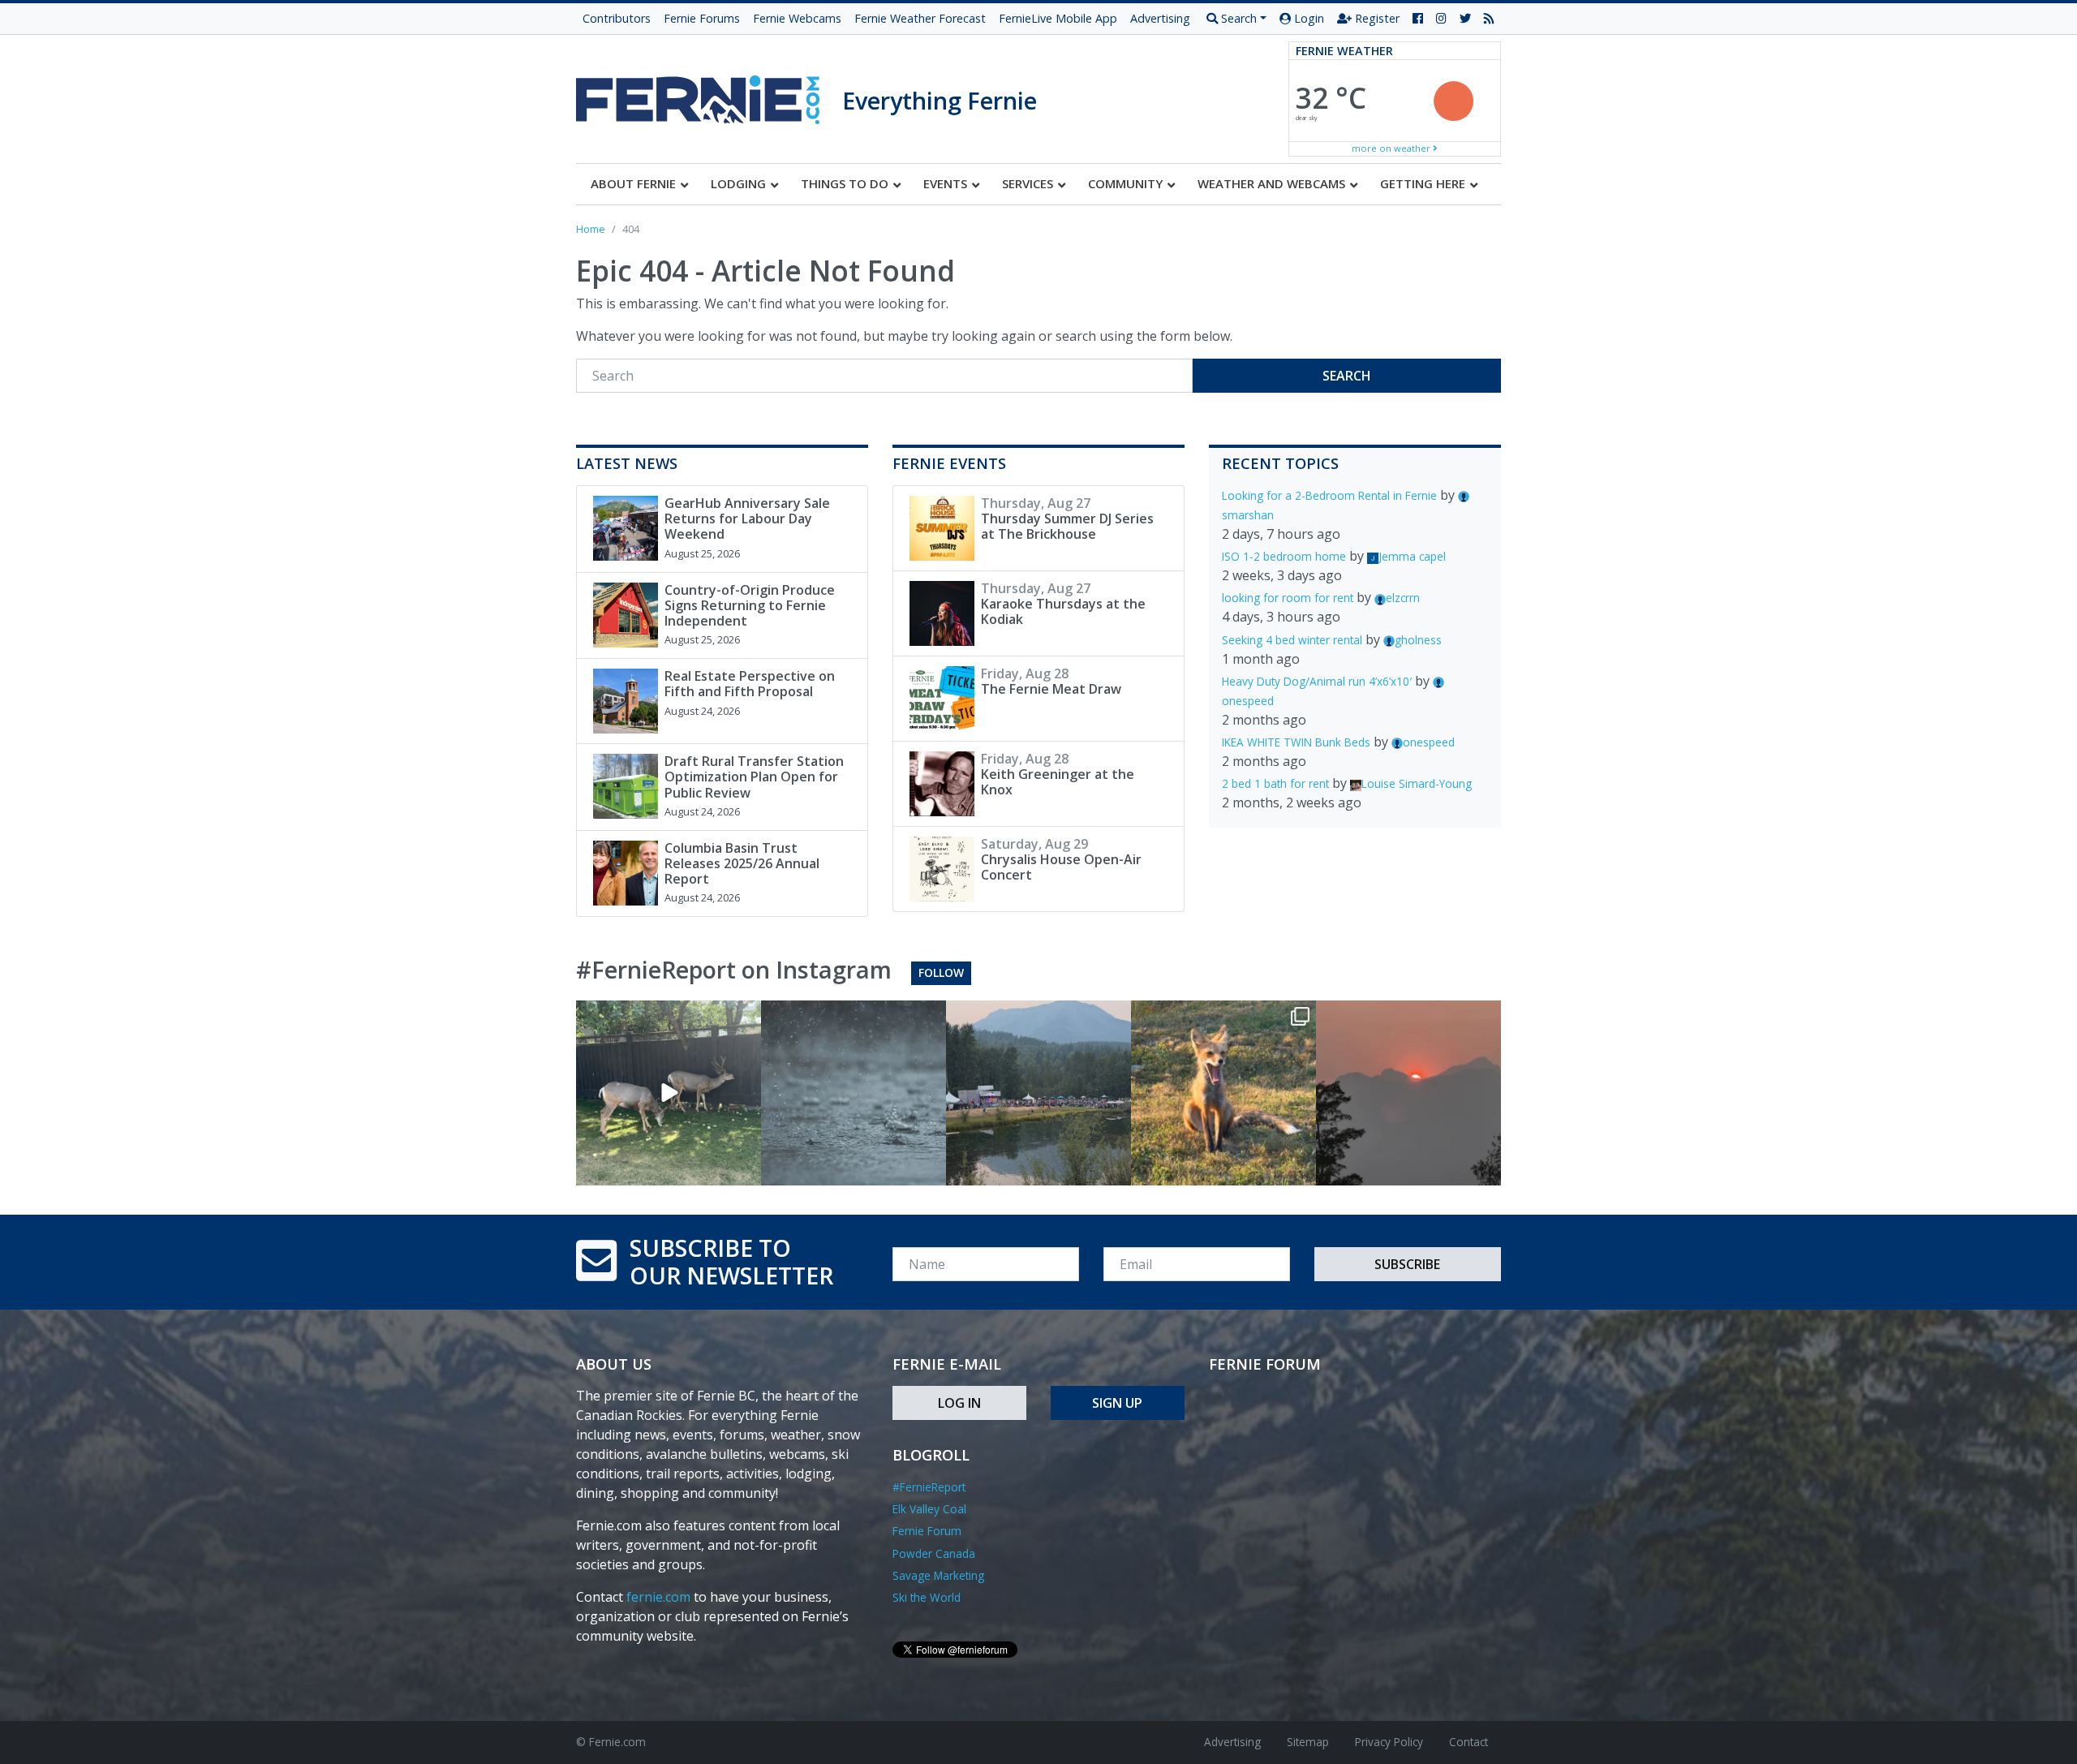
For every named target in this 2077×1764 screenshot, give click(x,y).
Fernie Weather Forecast (920, 18)
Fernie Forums (702, 18)
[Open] (669, 1093)
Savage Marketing (938, 1575)
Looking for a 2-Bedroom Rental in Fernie (1329, 495)
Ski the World (927, 1597)
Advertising (1160, 18)
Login (1307, 18)
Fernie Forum (927, 1531)
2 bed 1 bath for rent (1275, 783)
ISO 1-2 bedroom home (1284, 556)
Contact (1469, 1742)
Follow (941, 972)
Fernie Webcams (797, 18)
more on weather (1392, 148)
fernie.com (658, 1597)
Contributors (617, 18)
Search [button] (1237, 18)
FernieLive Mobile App (1058, 18)
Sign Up (1117, 1403)
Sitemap (1308, 1742)
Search (1347, 376)
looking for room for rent (1288, 598)
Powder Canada (934, 1553)
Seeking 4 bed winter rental (1292, 640)
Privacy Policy (1389, 1742)
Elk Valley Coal (929, 1509)
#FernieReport (929, 1487)
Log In (959, 1403)
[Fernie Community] (709, 95)
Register (1376, 18)
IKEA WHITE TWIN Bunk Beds (1296, 742)
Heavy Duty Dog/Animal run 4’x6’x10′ (1317, 681)
